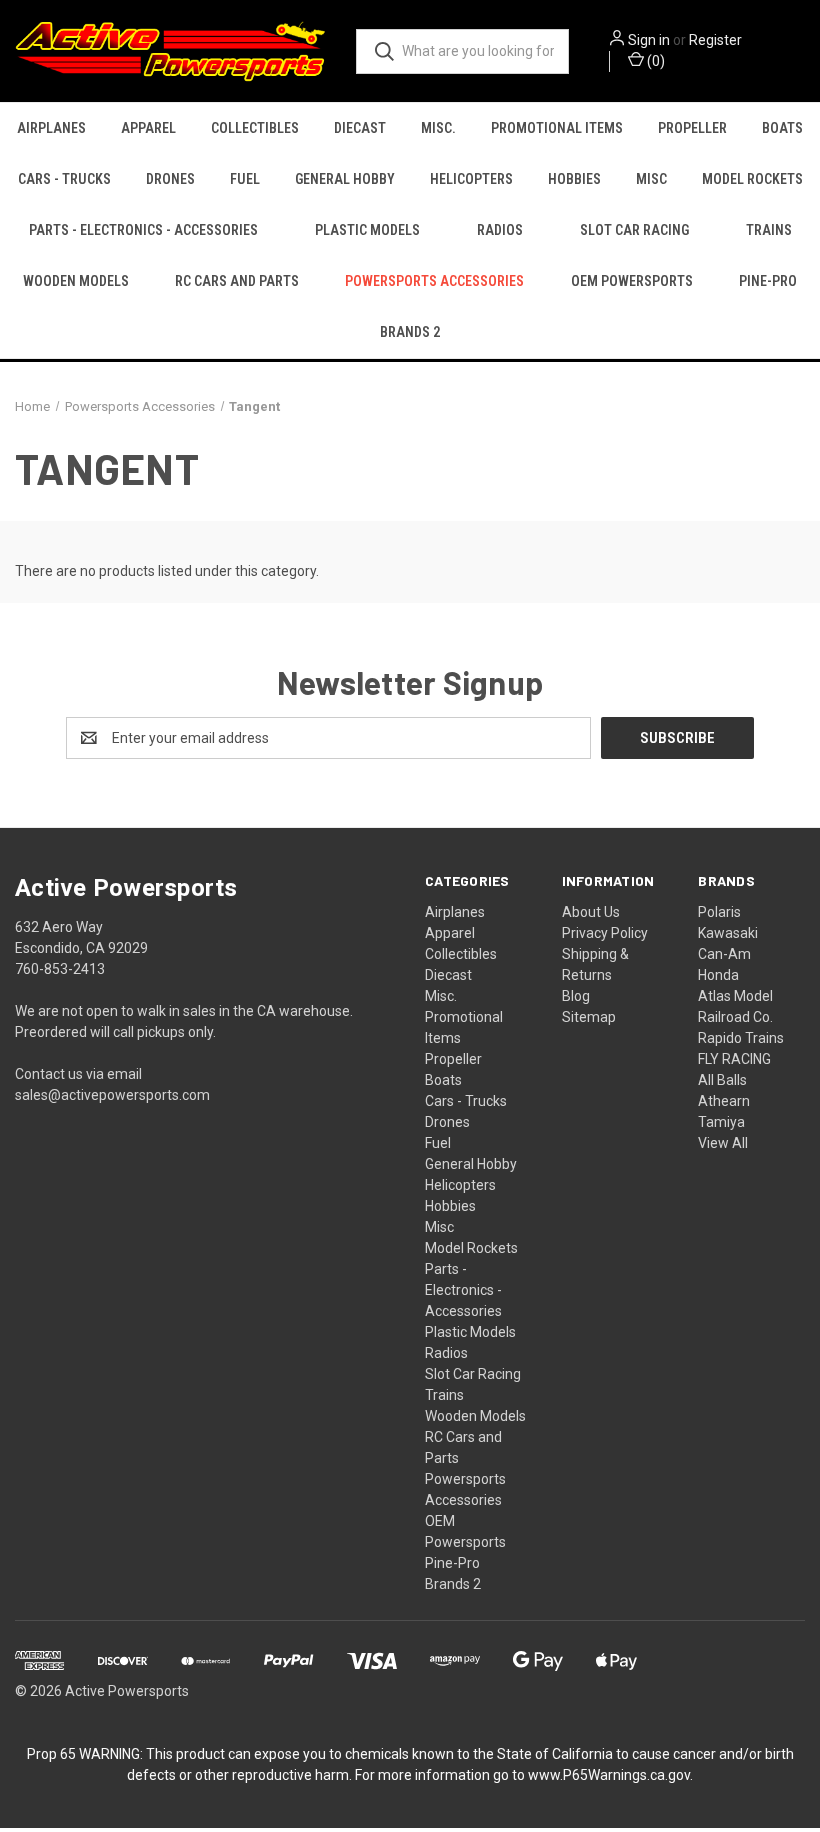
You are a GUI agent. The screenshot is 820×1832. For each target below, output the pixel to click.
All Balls (722, 1080)
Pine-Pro (768, 281)
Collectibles (255, 128)
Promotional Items (557, 128)
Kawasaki (728, 933)
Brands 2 (410, 332)
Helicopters (471, 179)
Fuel (245, 179)
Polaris (719, 912)
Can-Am (724, 954)
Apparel (148, 128)
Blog (576, 996)
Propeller (692, 128)
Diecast (360, 128)
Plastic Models (367, 230)
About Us (591, 912)
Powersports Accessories (434, 281)
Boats (782, 128)
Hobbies (574, 179)
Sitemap (589, 1017)
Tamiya (721, 1122)
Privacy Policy (605, 933)
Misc (651, 179)
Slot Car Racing (634, 230)
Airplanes (51, 128)
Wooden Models (76, 281)
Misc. (438, 128)
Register (715, 40)
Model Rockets (752, 179)
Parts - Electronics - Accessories (143, 230)
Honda (718, 975)
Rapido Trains (741, 1038)
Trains (769, 230)
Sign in (649, 40)
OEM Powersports (632, 281)
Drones (170, 179)
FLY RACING (734, 1059)
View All (723, 1143)
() (654, 61)
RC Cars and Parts (237, 281)
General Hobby (345, 179)
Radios (500, 230)
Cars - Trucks (64, 179)
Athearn (724, 1101)
